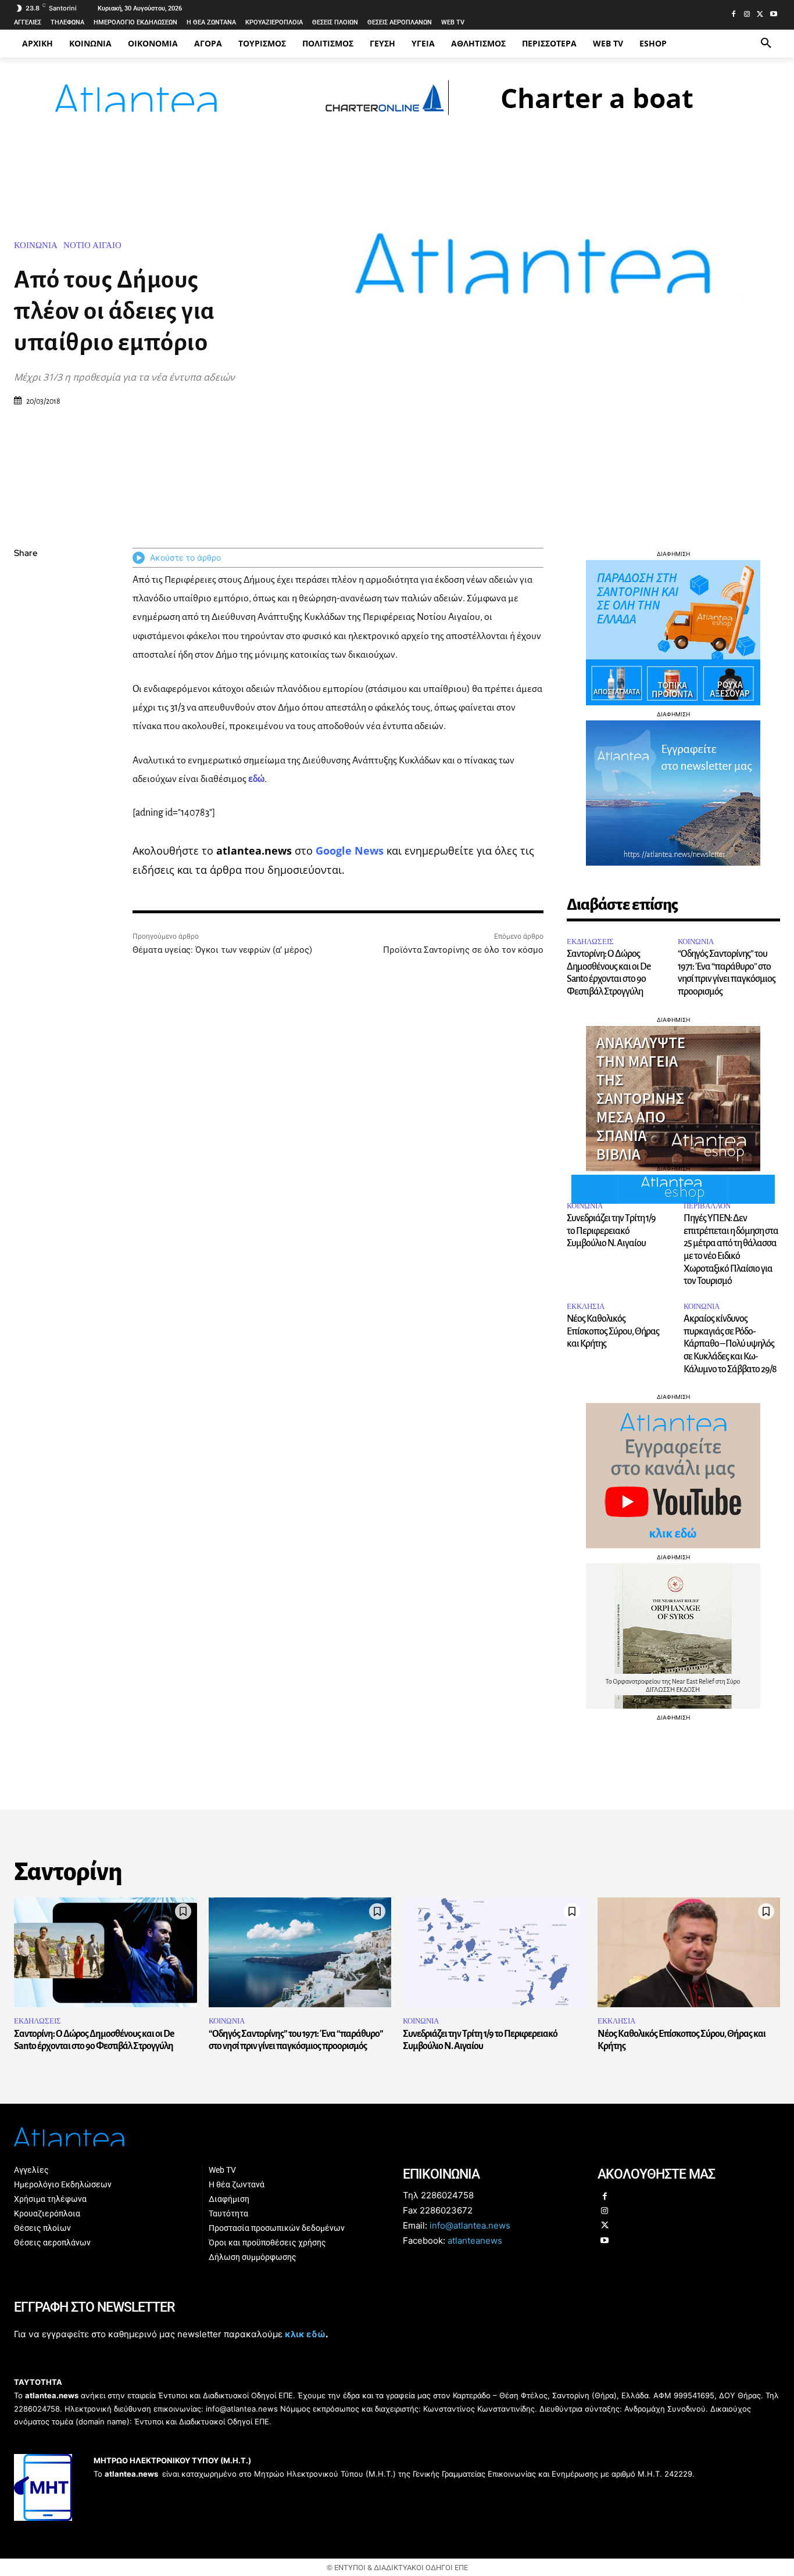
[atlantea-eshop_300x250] (397, 1362)
